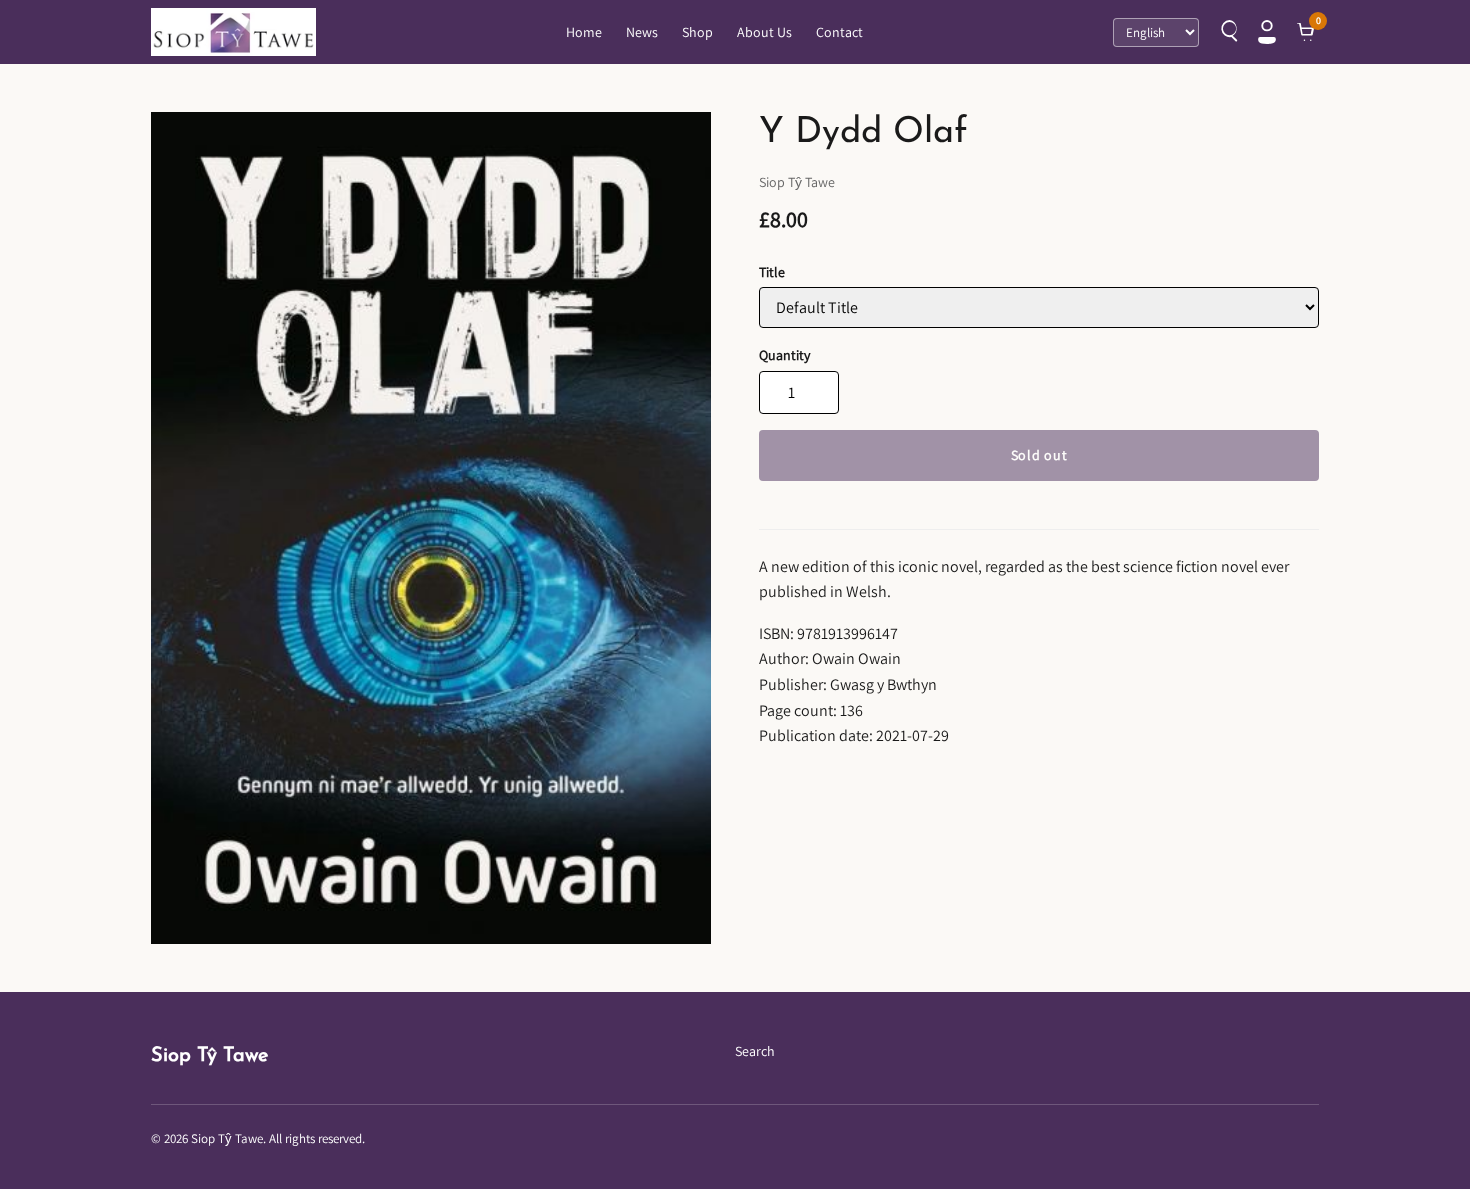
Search (755, 1051)
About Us (764, 32)
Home (584, 32)
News (642, 32)
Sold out (1039, 455)
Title (772, 272)
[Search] (1227, 32)
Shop (697, 32)
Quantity (784, 355)
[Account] (1267, 32)
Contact (839, 32)
